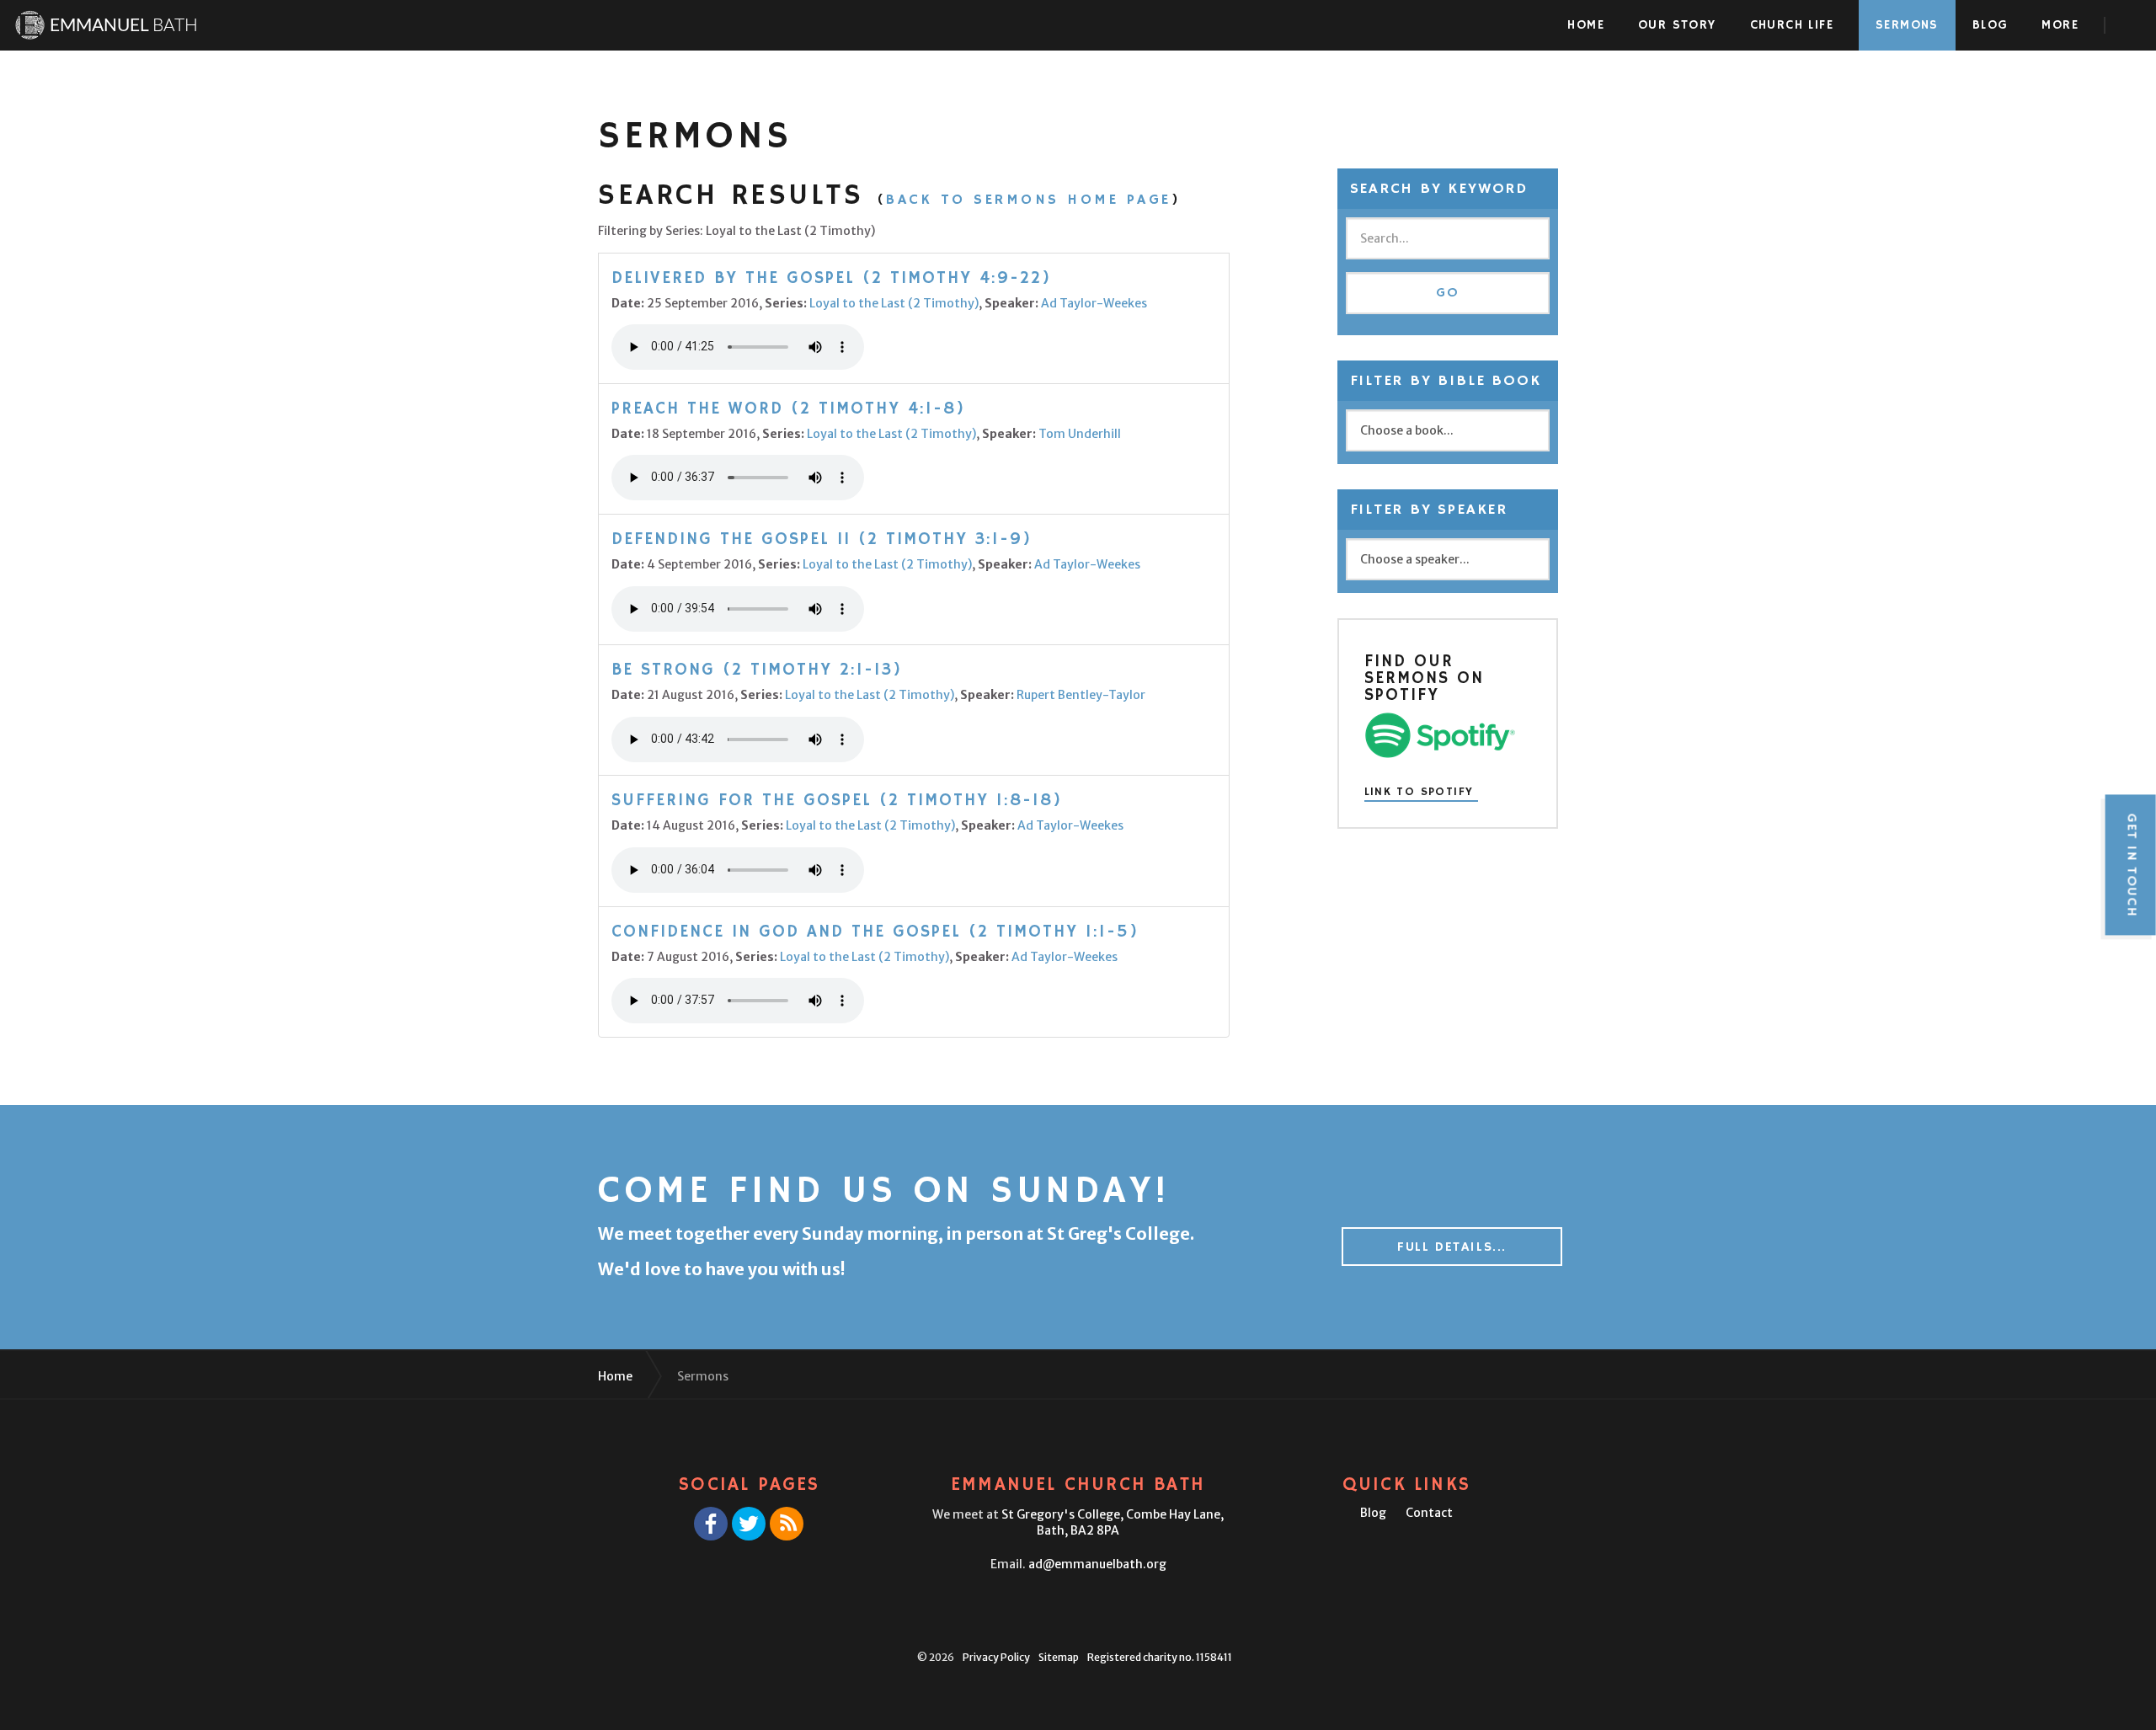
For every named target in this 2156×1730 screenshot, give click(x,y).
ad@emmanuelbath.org (1097, 1564)
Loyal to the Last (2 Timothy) (894, 303)
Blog (1991, 25)
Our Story (1677, 25)
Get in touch (2131, 865)
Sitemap (1059, 1657)
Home (1586, 25)
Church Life (1792, 25)
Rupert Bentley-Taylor (1081, 695)
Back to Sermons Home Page (1029, 200)
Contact (1429, 1513)
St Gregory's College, (1113, 1523)
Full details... (1452, 1247)
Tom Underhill (1080, 434)
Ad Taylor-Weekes (1094, 303)
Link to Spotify (1419, 793)
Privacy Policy (996, 1657)
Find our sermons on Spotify (1424, 678)
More (2060, 25)
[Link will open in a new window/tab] (711, 1524)
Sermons (1907, 25)
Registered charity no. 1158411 (1160, 1657)
